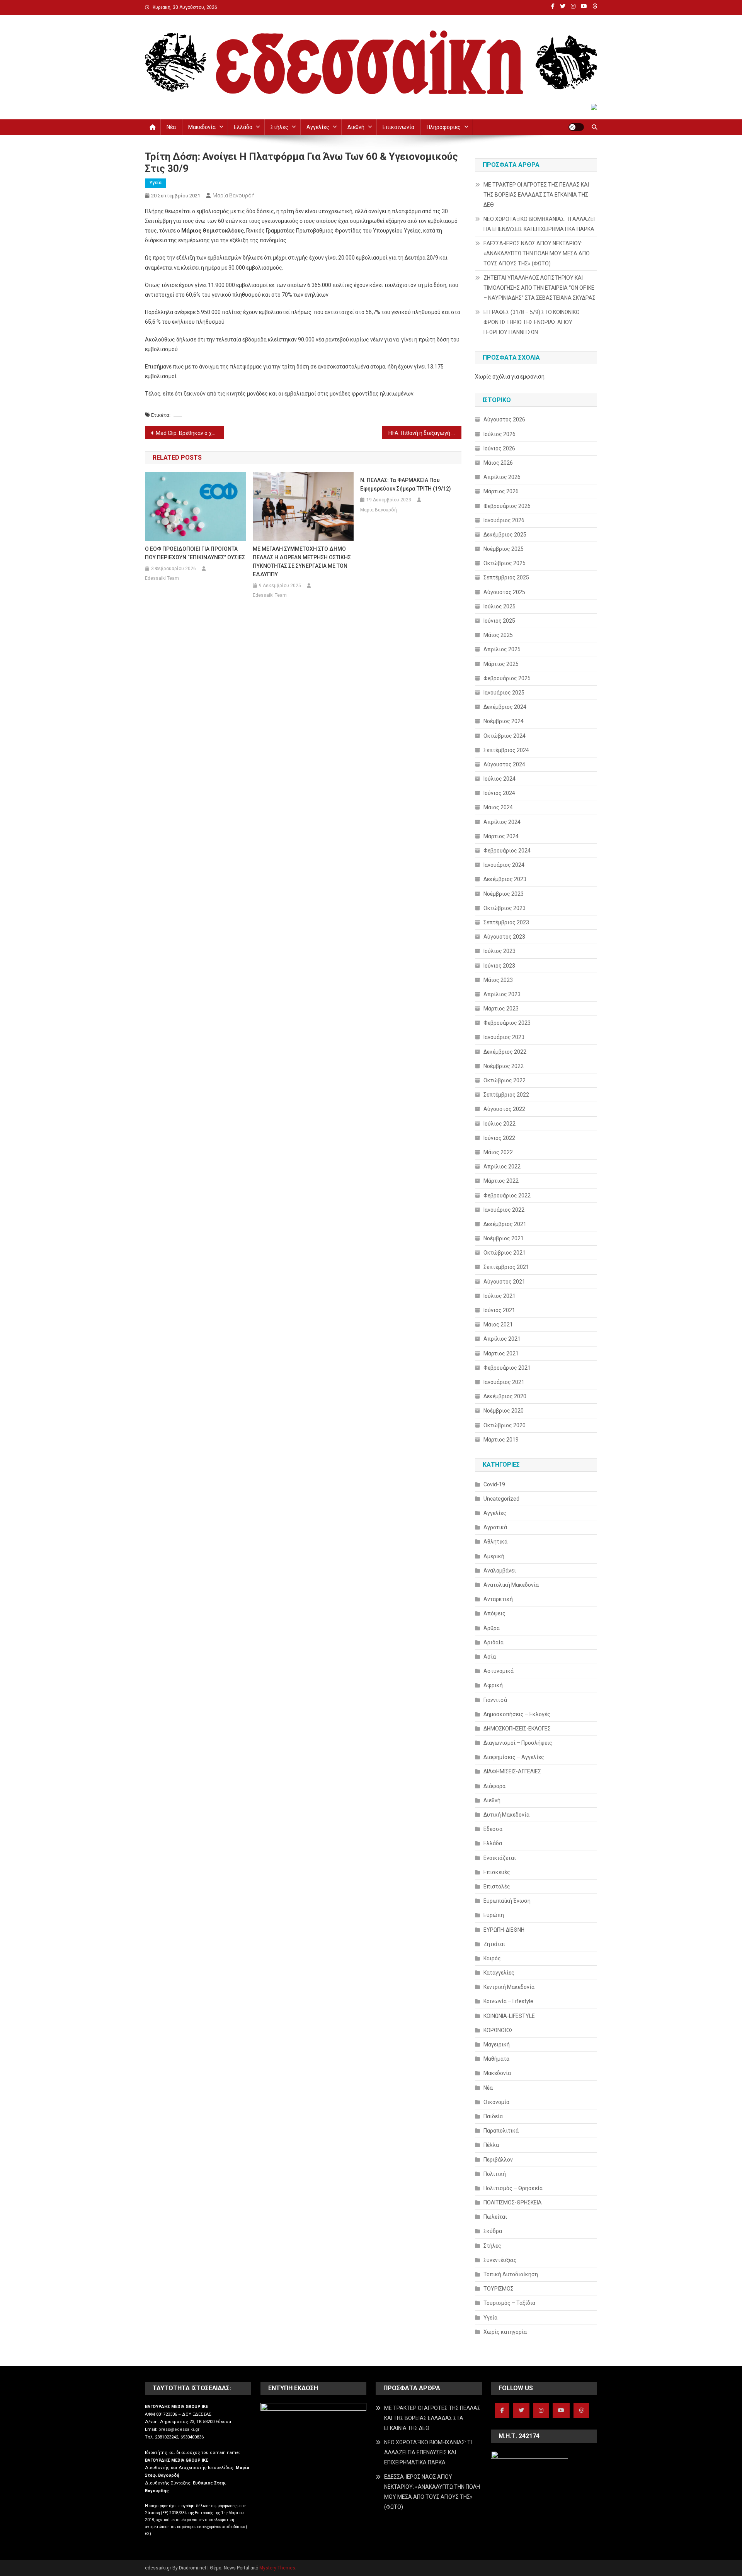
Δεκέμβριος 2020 (505, 1396)
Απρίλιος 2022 (502, 1167)
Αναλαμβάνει (500, 1571)
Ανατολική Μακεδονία (511, 1585)
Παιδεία (493, 2116)
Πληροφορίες (444, 127)
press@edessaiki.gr (179, 2429)
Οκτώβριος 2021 (505, 1253)
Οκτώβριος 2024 (505, 736)
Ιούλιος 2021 (499, 1296)
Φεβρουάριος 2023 (507, 1023)
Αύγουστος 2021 (504, 1282)
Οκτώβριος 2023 (505, 908)
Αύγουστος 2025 (504, 592)
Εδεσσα (493, 1829)
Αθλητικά (495, 1542)
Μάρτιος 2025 (501, 664)
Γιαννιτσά (495, 1700)
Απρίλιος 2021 (502, 1339)
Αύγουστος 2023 (504, 937)
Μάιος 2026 (498, 463)
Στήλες (279, 127)
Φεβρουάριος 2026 (507, 506)
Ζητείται (494, 1944)
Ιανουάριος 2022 (504, 1210)
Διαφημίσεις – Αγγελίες (514, 1757)
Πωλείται (495, 2217)
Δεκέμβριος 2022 (505, 1052)
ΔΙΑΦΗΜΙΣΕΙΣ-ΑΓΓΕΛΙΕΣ (512, 1771)
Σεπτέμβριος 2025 (506, 577)
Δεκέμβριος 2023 (505, 879)
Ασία (490, 1657)
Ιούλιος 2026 (499, 434)
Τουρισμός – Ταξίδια (509, 2303)
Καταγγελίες (499, 1973)
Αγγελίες (318, 127)
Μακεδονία (202, 127)
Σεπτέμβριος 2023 (506, 922)
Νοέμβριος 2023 (504, 894)
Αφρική (493, 1685)
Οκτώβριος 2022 (505, 1080)
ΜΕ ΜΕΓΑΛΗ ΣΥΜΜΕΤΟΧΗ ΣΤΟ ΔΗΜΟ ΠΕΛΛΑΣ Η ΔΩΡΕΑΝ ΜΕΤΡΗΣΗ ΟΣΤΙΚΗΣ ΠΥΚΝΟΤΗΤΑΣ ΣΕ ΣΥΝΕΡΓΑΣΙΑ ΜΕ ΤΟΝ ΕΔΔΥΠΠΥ (302, 562)
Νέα (171, 127)
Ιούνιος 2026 (499, 448)
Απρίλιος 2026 (502, 477)
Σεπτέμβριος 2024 (506, 750)
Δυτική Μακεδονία (506, 1815)
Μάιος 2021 (498, 1325)
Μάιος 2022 (498, 1152)
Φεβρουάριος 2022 (507, 1195)
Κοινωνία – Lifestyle (508, 2001)
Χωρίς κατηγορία (505, 2332)
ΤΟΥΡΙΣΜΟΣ (499, 2289)
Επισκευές (497, 1872)
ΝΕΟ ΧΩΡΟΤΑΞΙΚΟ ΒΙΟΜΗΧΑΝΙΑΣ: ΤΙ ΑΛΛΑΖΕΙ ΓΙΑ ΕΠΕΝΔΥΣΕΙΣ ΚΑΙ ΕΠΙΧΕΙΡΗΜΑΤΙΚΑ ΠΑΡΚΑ (539, 224)
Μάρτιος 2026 (501, 491)
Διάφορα (494, 1786)
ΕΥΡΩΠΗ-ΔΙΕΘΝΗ (504, 1930)
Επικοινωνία (398, 127)
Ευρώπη (494, 1915)
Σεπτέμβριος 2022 (506, 1095)
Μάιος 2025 (498, 635)
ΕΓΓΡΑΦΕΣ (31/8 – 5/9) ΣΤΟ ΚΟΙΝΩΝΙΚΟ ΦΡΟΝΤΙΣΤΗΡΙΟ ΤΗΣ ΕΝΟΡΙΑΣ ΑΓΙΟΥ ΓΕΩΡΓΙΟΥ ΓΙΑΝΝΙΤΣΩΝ (532, 322)
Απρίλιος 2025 (502, 649)
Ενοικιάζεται (500, 1858)
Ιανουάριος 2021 (504, 1382)
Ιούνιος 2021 (499, 1310)
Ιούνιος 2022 (499, 1138)
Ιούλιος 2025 (499, 606)
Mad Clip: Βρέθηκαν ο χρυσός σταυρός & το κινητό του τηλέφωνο (190, 433)
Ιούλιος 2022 (499, 1124)
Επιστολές (497, 1887)
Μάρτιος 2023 (501, 1009)
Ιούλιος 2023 (499, 951)
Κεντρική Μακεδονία (509, 1987)
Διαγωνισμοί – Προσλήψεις (518, 1743)
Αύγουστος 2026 (504, 419)
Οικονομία (496, 2102)
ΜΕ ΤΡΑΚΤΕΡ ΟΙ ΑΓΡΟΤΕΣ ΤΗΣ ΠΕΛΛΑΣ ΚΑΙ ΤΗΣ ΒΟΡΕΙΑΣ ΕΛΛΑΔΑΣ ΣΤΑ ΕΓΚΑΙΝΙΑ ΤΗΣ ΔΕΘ (536, 195)
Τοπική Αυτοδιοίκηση (511, 2274)
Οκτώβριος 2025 (505, 563)
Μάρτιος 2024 (501, 836)
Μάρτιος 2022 (501, 1181)
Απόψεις (494, 1613)
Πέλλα (491, 2145)
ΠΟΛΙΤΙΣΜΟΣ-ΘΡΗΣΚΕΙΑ (513, 2202)
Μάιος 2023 (498, 980)
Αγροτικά (495, 1527)
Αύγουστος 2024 (504, 764)
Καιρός (492, 1958)
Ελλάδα (243, 127)
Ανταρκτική (498, 1599)
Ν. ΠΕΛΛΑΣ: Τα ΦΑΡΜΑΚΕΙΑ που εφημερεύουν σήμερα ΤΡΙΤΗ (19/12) (406, 484)
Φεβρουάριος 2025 (507, 678)
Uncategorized (501, 1499)
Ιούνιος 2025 (499, 621)
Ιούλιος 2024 (499, 779)
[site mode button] (576, 127)
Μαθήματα (496, 2059)
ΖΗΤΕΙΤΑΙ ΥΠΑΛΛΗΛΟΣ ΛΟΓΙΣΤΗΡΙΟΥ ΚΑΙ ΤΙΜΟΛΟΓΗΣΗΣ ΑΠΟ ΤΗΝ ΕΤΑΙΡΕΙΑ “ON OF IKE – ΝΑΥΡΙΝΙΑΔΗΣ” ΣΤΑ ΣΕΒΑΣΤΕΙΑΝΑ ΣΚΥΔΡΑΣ (539, 288)
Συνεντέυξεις (500, 2260)
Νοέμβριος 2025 (504, 549)
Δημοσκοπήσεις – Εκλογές (517, 1714)
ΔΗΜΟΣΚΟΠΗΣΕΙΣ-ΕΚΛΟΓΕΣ (517, 1729)
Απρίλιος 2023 (502, 994)
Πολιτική (495, 2174)
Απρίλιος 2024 (502, 822)
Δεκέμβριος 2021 (505, 1224)
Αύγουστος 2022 (504, 1109)
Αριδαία (494, 1642)
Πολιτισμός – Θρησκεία (513, 2188)
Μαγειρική (497, 2044)
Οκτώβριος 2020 (505, 1425)
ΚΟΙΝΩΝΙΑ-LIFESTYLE (509, 2016)
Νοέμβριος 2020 (504, 1411)
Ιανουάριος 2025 (504, 693)
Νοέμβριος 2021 (504, 1238)
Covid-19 (494, 1484)
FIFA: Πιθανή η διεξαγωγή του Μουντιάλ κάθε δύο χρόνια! (425, 433)
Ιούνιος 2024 (499, 793)
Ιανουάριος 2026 (504, 520)
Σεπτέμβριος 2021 (506, 1267)
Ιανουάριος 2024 (504, 865)
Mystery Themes (277, 2568)
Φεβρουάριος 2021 (507, 1368)
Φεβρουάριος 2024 (507, 851)
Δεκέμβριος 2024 (505, 707)
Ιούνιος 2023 (499, 966)
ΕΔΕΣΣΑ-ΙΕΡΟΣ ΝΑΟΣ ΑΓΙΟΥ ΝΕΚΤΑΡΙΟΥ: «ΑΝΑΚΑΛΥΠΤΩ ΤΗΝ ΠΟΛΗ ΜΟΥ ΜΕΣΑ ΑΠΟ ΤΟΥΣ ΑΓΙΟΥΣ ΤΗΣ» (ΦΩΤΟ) (537, 253)
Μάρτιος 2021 (501, 1353)
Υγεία (156, 183)
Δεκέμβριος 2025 (505, 535)
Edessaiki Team (162, 578)
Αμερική (494, 1556)
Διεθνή (356, 127)
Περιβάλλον (498, 2160)
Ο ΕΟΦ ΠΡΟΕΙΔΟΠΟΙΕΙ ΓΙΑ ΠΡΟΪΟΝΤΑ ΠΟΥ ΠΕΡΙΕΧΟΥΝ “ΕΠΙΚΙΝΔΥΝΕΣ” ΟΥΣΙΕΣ (195, 553)
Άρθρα (492, 1628)
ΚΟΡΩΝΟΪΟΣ (498, 2030)
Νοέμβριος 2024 (504, 721)
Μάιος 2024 (498, 807)
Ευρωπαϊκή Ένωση (507, 1901)
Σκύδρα (493, 2231)
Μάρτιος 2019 (501, 1440)
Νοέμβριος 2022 (504, 1066)
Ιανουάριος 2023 (504, 1037)
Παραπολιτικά (501, 2131)
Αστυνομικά (499, 1671)
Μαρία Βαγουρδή (234, 195)
